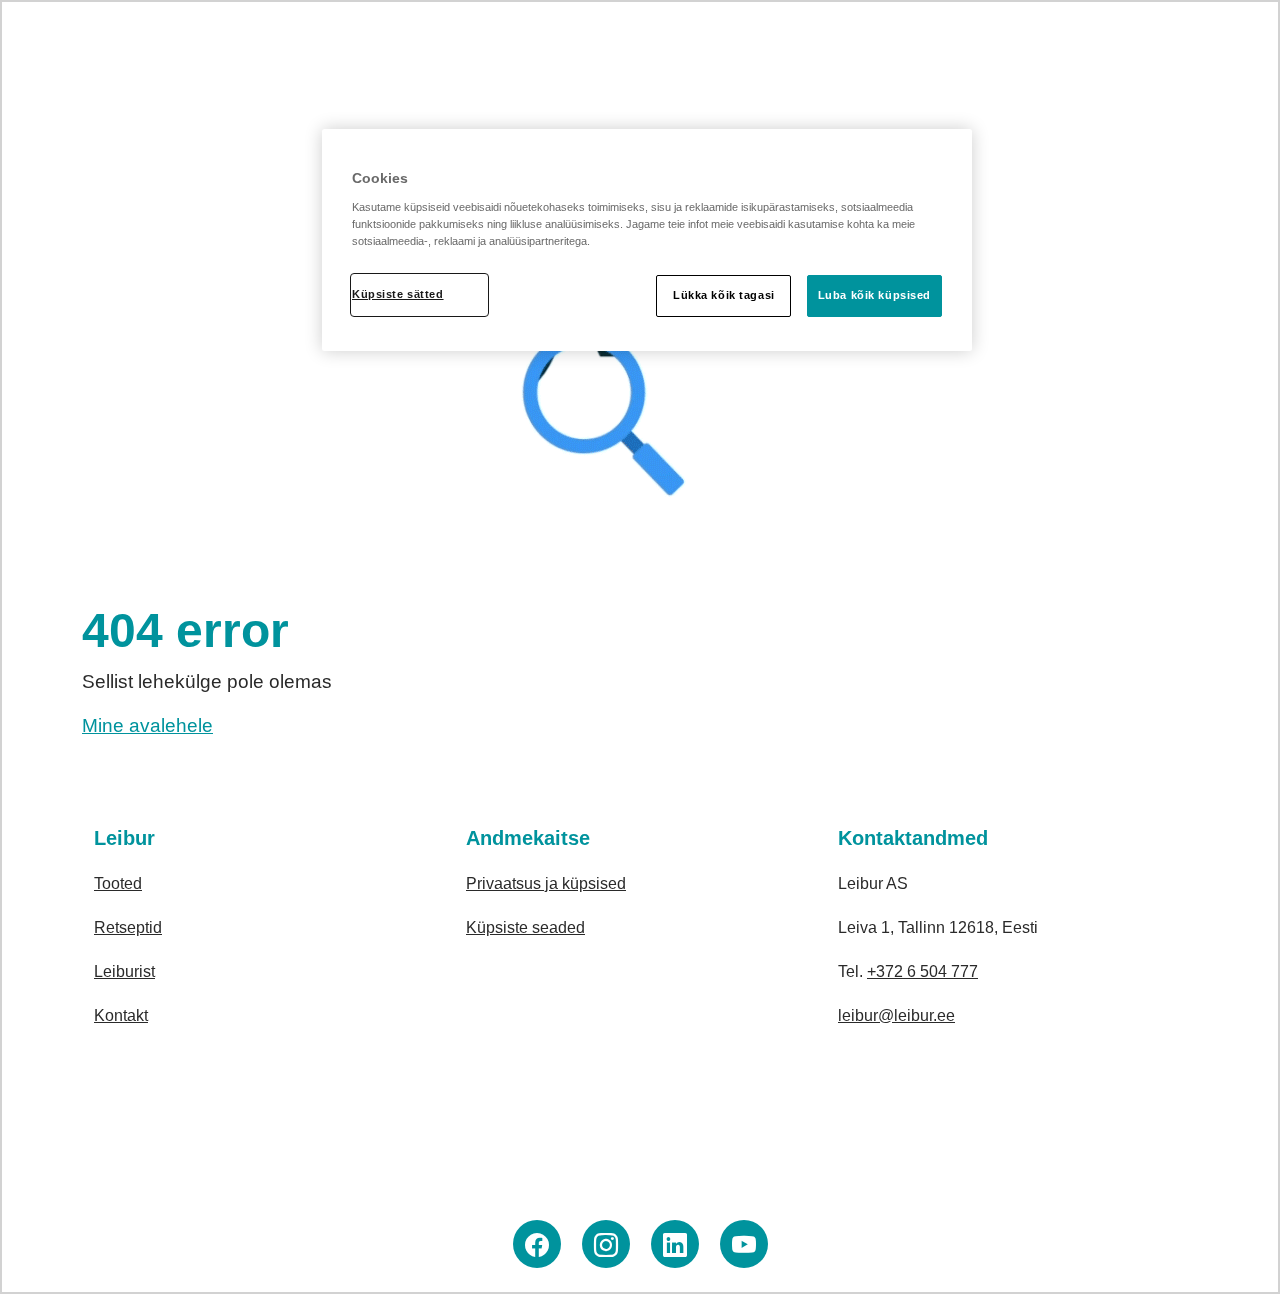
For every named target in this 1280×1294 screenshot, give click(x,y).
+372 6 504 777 (922, 971)
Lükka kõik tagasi (724, 295)
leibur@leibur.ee (896, 1015)
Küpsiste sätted (398, 294)
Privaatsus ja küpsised (546, 883)
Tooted (118, 883)
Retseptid (128, 927)
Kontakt (121, 1015)
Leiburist (124, 971)
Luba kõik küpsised (874, 295)
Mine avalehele (147, 725)
